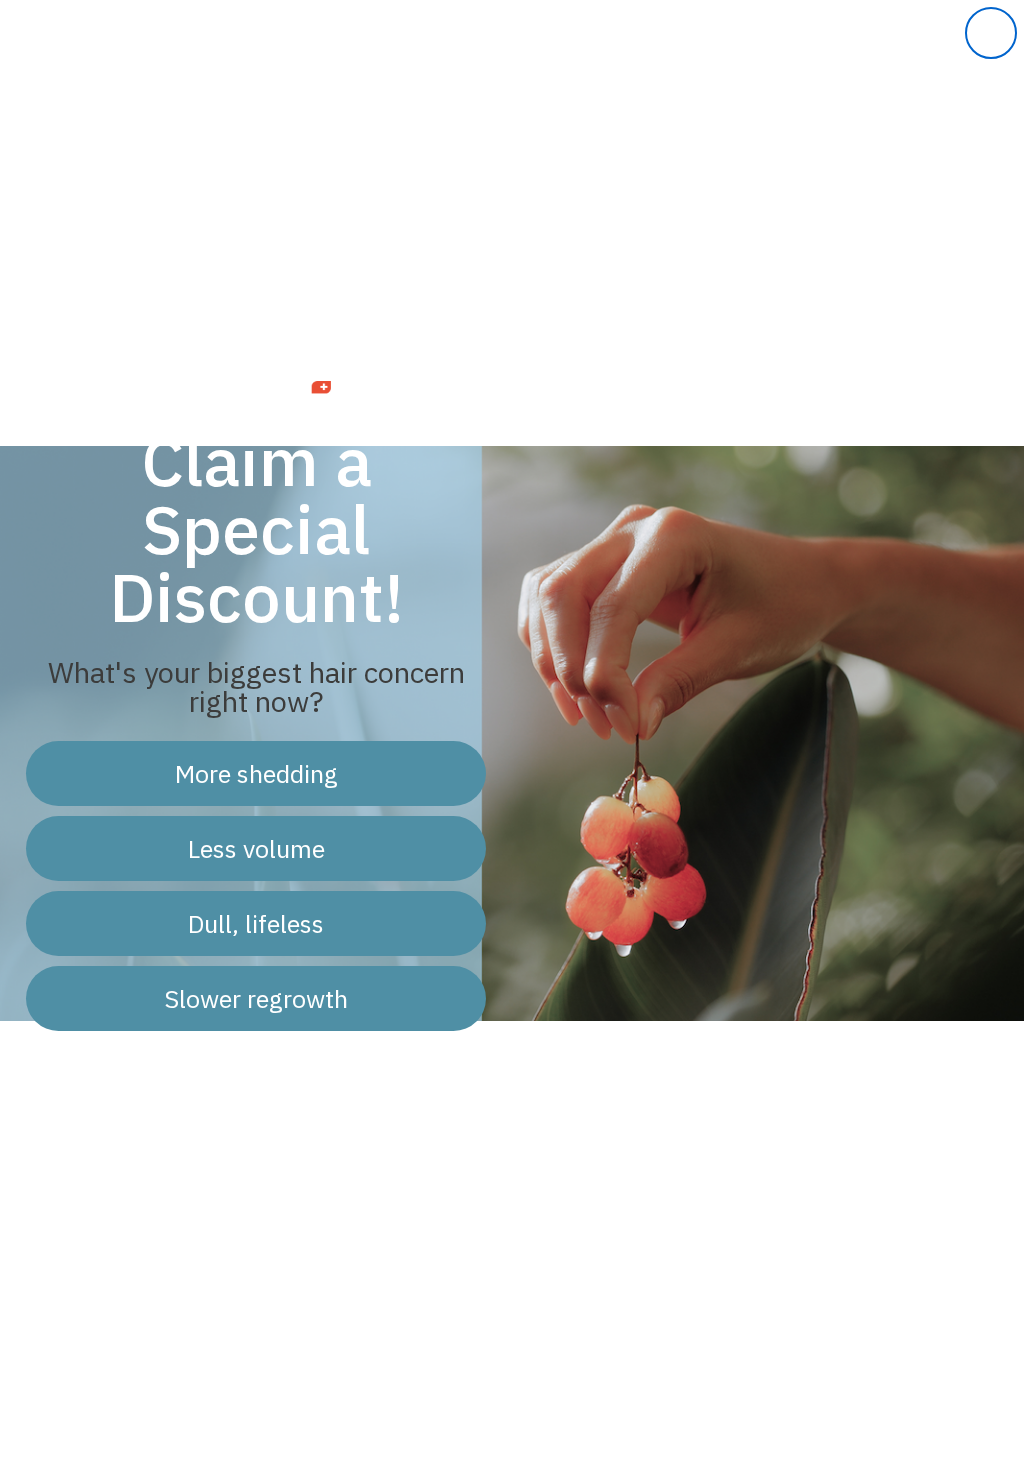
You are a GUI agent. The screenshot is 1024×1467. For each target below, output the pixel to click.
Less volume (256, 848)
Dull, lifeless (256, 923)
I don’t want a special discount (256, 1071)
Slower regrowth (256, 998)
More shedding (256, 773)
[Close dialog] (991, 33)
